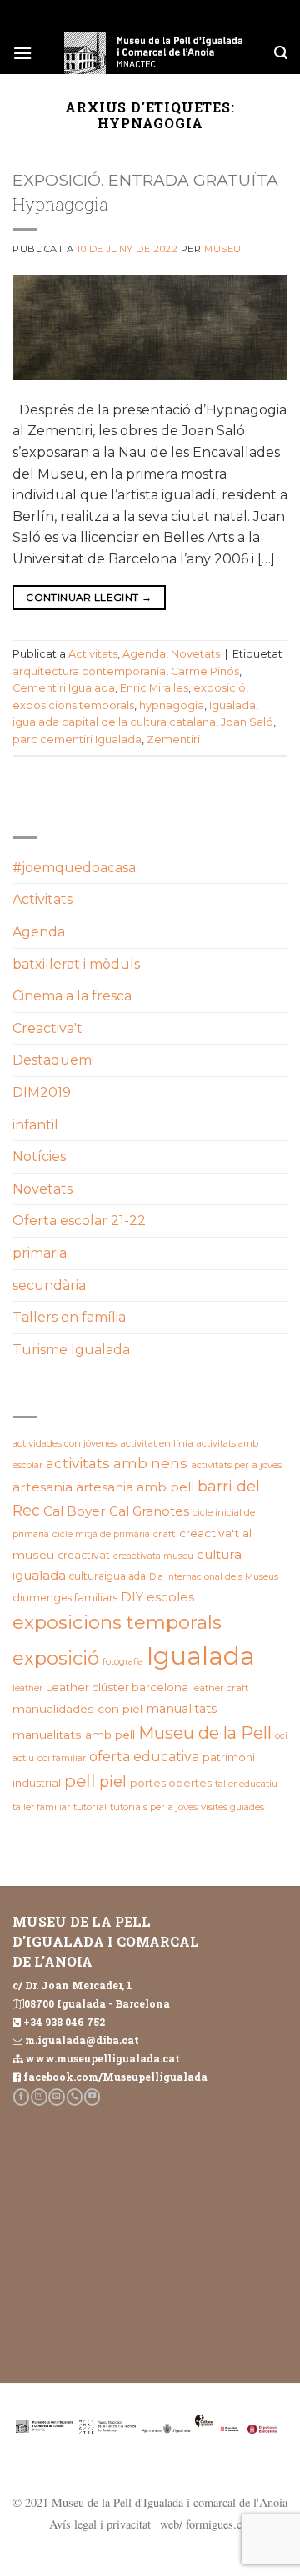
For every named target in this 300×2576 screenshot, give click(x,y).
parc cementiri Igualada (77, 740)
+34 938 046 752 (64, 2022)
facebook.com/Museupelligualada (115, 2077)
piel (113, 1782)
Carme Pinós (205, 671)
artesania (42, 1487)
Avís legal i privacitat (100, 2524)
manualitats (181, 1709)
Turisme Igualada (71, 1350)
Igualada (232, 705)
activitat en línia (157, 1443)
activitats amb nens (117, 1463)
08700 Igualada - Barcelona (97, 2003)
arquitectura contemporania (89, 671)
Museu (223, 249)
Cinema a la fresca (72, 996)
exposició (220, 688)
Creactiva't (47, 1028)
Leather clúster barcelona (117, 1687)
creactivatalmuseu (153, 1556)
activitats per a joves (236, 1465)
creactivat (84, 1555)
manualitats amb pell (74, 1735)
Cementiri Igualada (64, 688)
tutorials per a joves (154, 1807)
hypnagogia (172, 705)
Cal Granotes (149, 1511)
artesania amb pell (135, 1487)
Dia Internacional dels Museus (214, 1577)
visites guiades (232, 1807)
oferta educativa (144, 1757)
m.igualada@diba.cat (82, 2040)
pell (80, 1781)
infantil (35, 1125)
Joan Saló (247, 722)
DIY (132, 1597)
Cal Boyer (75, 1511)
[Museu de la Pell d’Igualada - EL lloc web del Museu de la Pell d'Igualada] (153, 53)
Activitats (93, 654)
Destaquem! (53, 1060)
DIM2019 (42, 1092)
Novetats (195, 654)
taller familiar (41, 1807)
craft (165, 1534)
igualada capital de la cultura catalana (114, 722)
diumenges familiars (65, 1598)
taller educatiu (246, 1784)
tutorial (90, 1807)
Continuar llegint (89, 597)
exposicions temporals (73, 705)
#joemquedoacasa (74, 868)
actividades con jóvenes (65, 1443)
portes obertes (171, 1783)
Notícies (39, 1156)
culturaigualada (107, 1576)
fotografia (123, 1662)
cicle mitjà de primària (101, 1534)
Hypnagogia (60, 204)
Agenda (144, 654)
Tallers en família (69, 1317)
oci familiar (62, 1758)
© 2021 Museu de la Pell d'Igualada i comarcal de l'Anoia (150, 2502)
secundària (49, 1286)
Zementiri (173, 740)
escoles (170, 1597)
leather (27, 1688)
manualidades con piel (77, 1709)
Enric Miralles (154, 688)
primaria (40, 1253)
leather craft (220, 1688)
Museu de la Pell (205, 1733)
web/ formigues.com (208, 2524)
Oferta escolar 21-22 (79, 1221)
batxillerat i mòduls (76, 964)
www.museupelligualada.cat (102, 2058)
